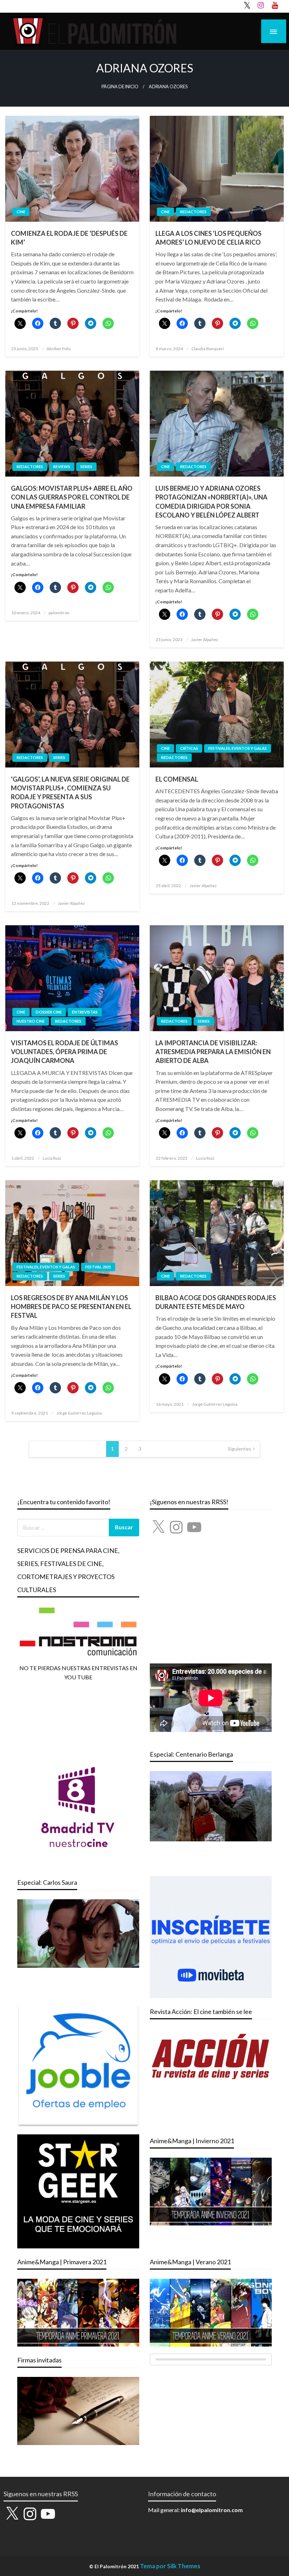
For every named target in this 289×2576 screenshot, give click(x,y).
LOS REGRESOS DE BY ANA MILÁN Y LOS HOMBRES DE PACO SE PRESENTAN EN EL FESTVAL (71, 1307)
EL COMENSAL (177, 779)
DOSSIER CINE (49, 1012)
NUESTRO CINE (31, 1021)
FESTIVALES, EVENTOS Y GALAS (238, 748)
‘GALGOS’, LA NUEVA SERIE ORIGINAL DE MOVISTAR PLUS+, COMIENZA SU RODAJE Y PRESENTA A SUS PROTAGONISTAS (70, 793)
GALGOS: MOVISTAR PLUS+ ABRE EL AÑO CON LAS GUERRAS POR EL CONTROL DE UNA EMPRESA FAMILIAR (72, 497)
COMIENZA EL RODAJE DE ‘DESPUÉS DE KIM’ (69, 238)
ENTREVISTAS (85, 1012)
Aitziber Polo (59, 349)
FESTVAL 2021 (98, 1267)
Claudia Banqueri (208, 349)
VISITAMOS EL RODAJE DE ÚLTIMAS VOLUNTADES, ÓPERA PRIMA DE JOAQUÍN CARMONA (64, 1052)
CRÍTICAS (189, 748)
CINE (21, 212)
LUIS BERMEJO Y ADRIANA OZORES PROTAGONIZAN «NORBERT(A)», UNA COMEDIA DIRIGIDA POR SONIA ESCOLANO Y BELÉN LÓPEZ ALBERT (211, 502)
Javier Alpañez (205, 639)
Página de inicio (120, 87)
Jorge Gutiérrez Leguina (79, 1413)
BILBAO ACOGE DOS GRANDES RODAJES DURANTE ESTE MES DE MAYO (216, 1302)
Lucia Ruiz (52, 1158)
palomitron (59, 613)
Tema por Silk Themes (170, 2566)
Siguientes (239, 1449)
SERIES (86, 467)
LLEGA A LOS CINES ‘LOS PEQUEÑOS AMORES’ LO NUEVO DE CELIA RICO (208, 238)
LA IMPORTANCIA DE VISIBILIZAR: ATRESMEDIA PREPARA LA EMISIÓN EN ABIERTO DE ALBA (213, 1052)
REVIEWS (62, 467)
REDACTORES (193, 212)
